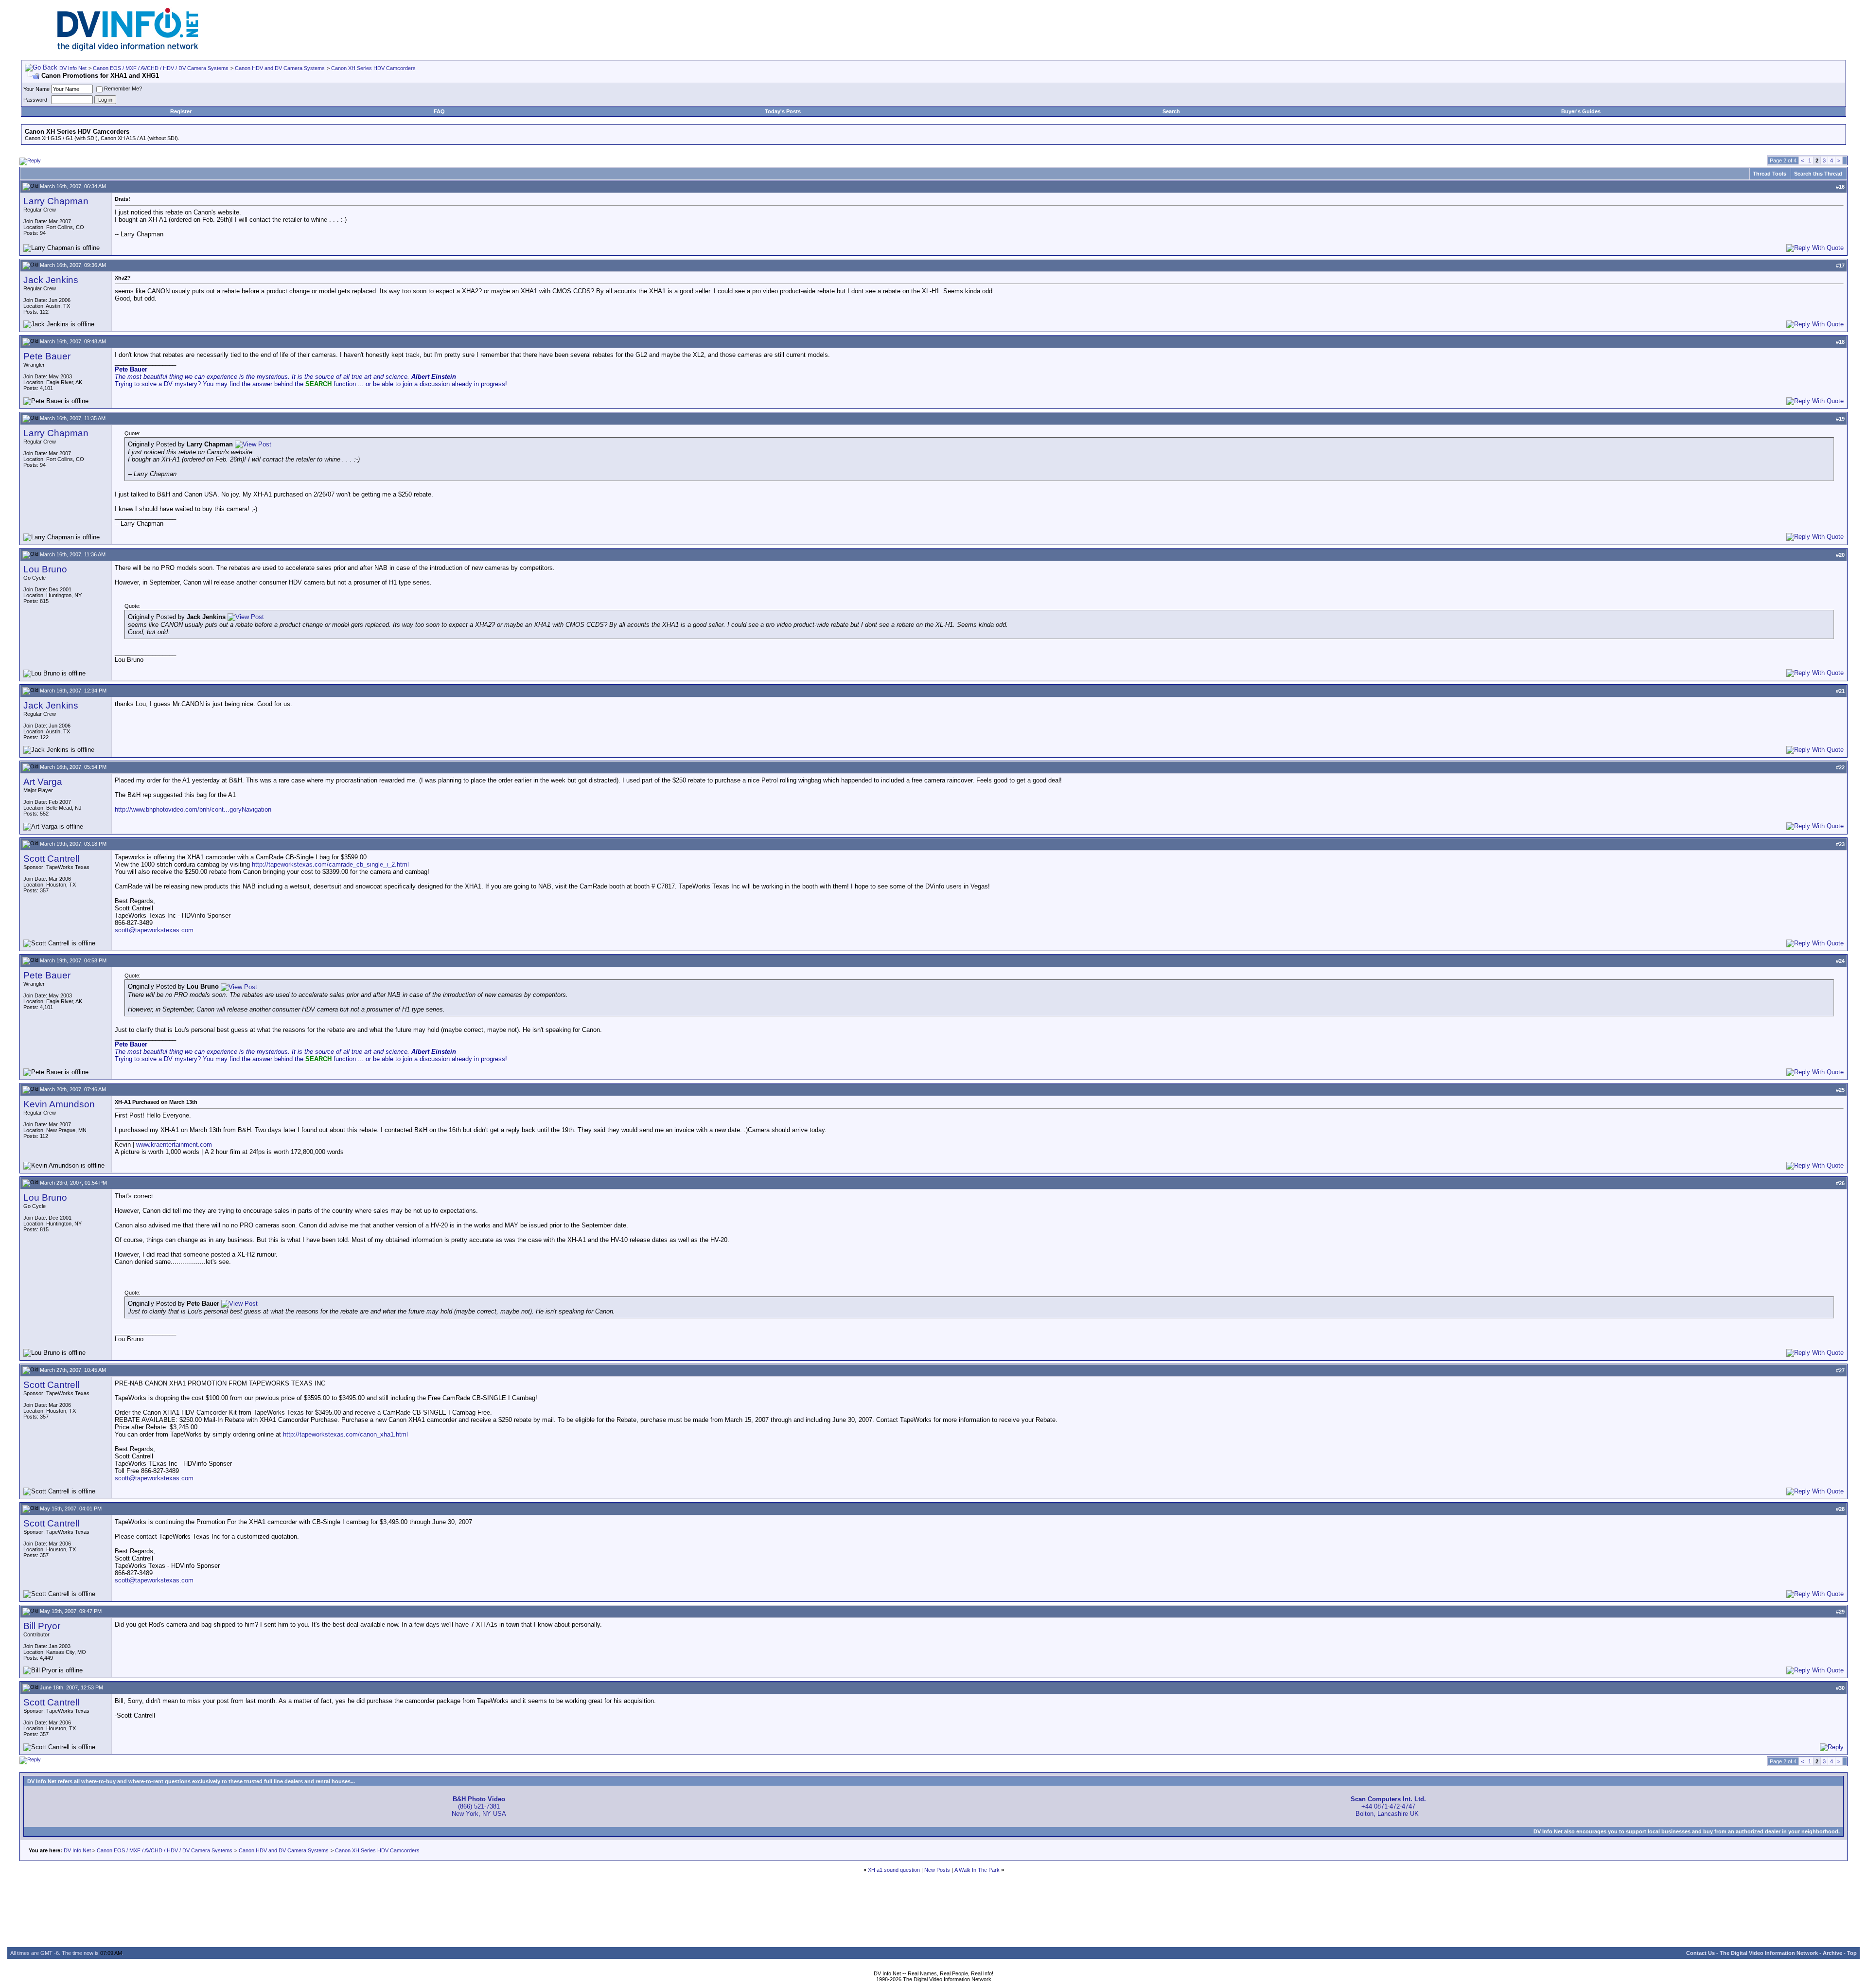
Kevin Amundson (59, 1104)
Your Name (36, 89)
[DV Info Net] (128, 49)
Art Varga (43, 782)
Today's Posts (783, 111)
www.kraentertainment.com (174, 1145)
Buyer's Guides (1581, 111)
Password (35, 100)
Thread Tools (1770, 174)
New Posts (937, 1870)
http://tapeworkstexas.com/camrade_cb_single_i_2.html (330, 864)
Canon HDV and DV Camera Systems (280, 68)
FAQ (439, 111)
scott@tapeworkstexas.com (154, 930)
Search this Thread (1818, 174)
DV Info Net (73, 68)
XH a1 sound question (894, 1870)
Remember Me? (123, 89)
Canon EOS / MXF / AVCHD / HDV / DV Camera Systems (161, 68)
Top (1852, 1953)
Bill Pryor (42, 1626)
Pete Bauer (47, 356)
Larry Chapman (56, 201)
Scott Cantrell (51, 859)
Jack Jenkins (51, 280)
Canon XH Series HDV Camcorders (373, 68)
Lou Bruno (45, 569)
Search (1171, 111)
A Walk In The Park (977, 1870)
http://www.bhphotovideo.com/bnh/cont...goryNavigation (193, 809)
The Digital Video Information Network (1769, 1953)
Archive (1832, 1953)
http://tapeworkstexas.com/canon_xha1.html (345, 1434)
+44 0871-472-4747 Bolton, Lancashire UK (1388, 1806)
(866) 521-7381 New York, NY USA (479, 1806)
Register (181, 111)
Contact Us (1700, 1953)
